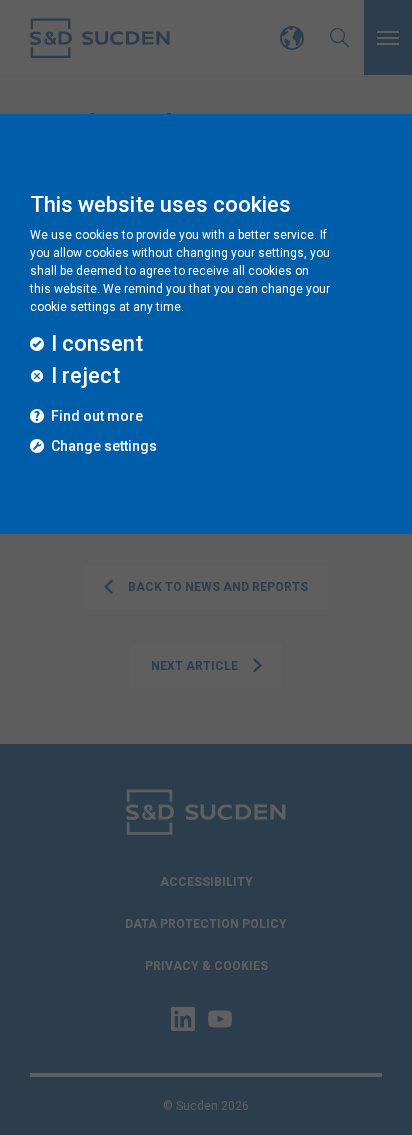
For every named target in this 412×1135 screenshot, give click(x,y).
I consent (97, 344)
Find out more (97, 416)
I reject (85, 376)
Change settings (104, 446)
